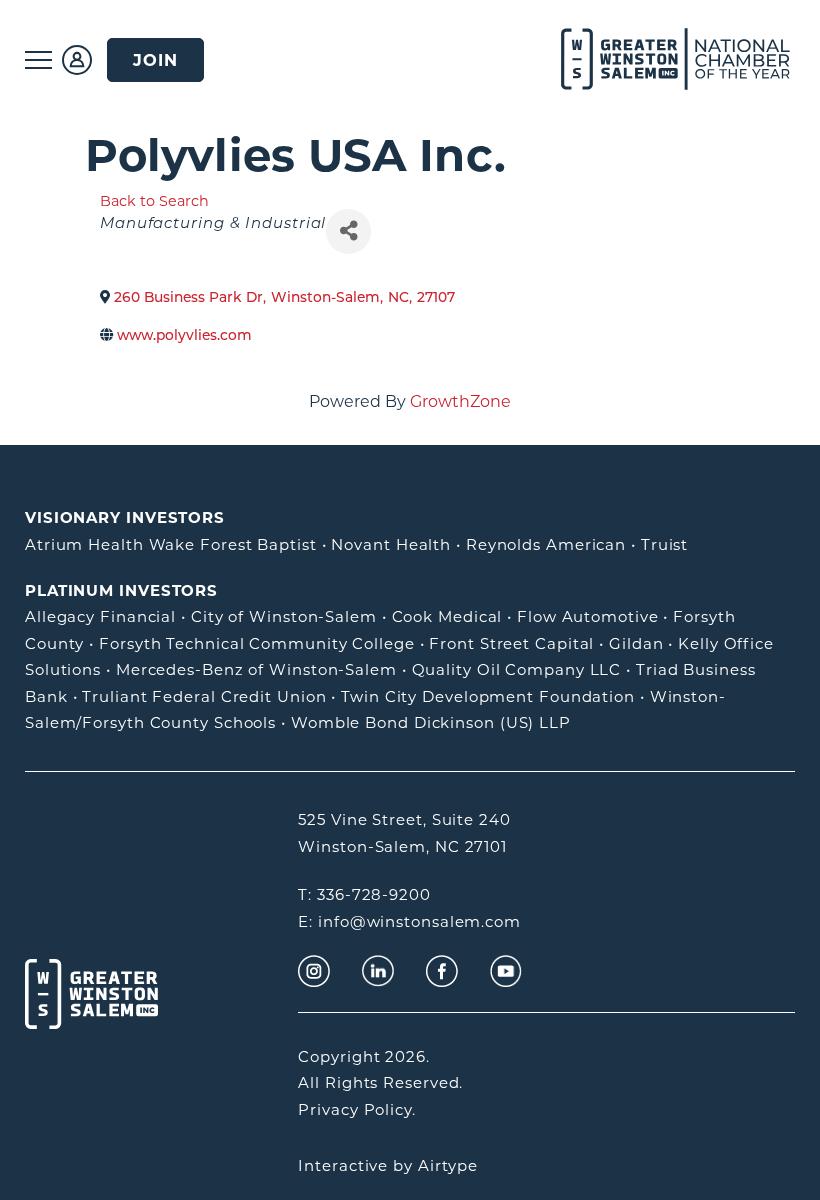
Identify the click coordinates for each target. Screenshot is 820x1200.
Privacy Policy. (357, 1109)
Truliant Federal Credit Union (204, 696)
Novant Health (391, 544)
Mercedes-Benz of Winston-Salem (256, 669)
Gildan (636, 643)
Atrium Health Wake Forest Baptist (171, 544)
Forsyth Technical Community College (257, 643)
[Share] (348, 231)
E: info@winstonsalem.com (409, 921)
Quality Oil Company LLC (517, 669)
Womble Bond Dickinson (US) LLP (431, 722)
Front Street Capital (511, 643)
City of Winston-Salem (284, 616)
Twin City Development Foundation (488, 696)
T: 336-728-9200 (364, 894)
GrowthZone (460, 401)
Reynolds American (546, 544)
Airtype (448, 1165)
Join (155, 60)
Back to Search (154, 201)
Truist (664, 544)
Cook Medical (447, 616)
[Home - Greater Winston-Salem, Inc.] (652, 60)
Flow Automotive (588, 616)
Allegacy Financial (100, 616)
